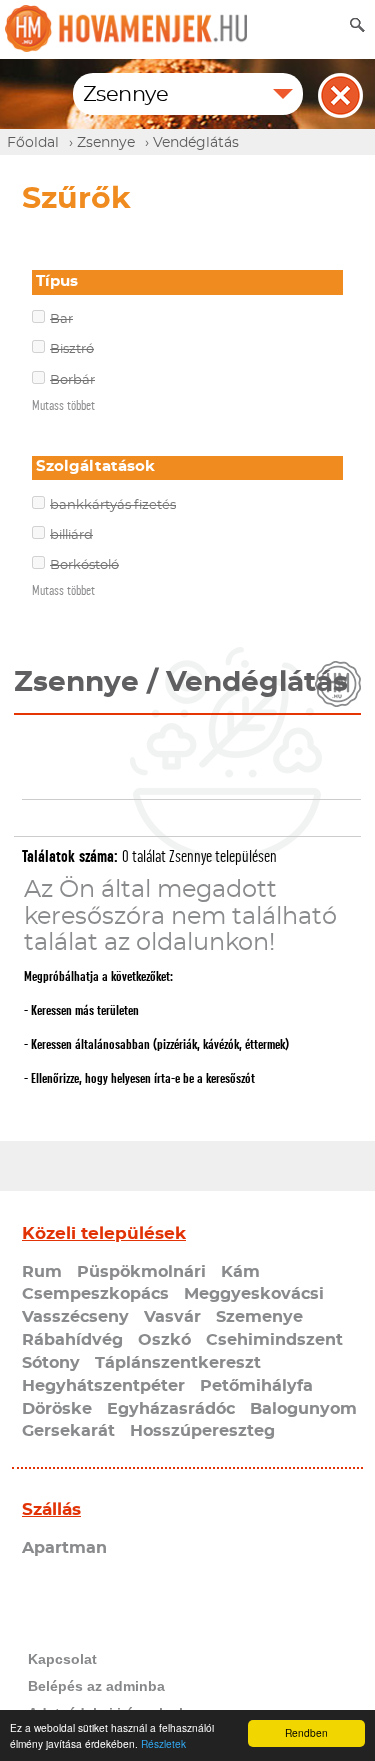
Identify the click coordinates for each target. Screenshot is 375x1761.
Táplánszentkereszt (178, 1363)
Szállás (51, 1509)
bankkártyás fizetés (113, 505)
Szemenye (259, 1317)
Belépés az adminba (96, 1686)
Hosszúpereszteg (202, 1431)
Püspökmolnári (141, 1272)
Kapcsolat (62, 1659)
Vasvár (172, 1317)
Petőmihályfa (256, 1386)
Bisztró (72, 349)
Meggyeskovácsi (254, 1294)
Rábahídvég (72, 1340)
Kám (240, 1272)
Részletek (163, 1743)
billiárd (71, 535)
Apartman (64, 1548)
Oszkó (164, 1340)
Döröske (57, 1409)
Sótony (51, 1363)
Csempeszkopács (95, 1294)
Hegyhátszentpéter (103, 1386)
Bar (61, 319)
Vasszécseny (75, 1317)
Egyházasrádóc (171, 1409)
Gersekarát (68, 1431)
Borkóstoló (84, 565)
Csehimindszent (274, 1340)
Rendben (306, 1732)
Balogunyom (303, 1409)
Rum (42, 1272)
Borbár (72, 380)
